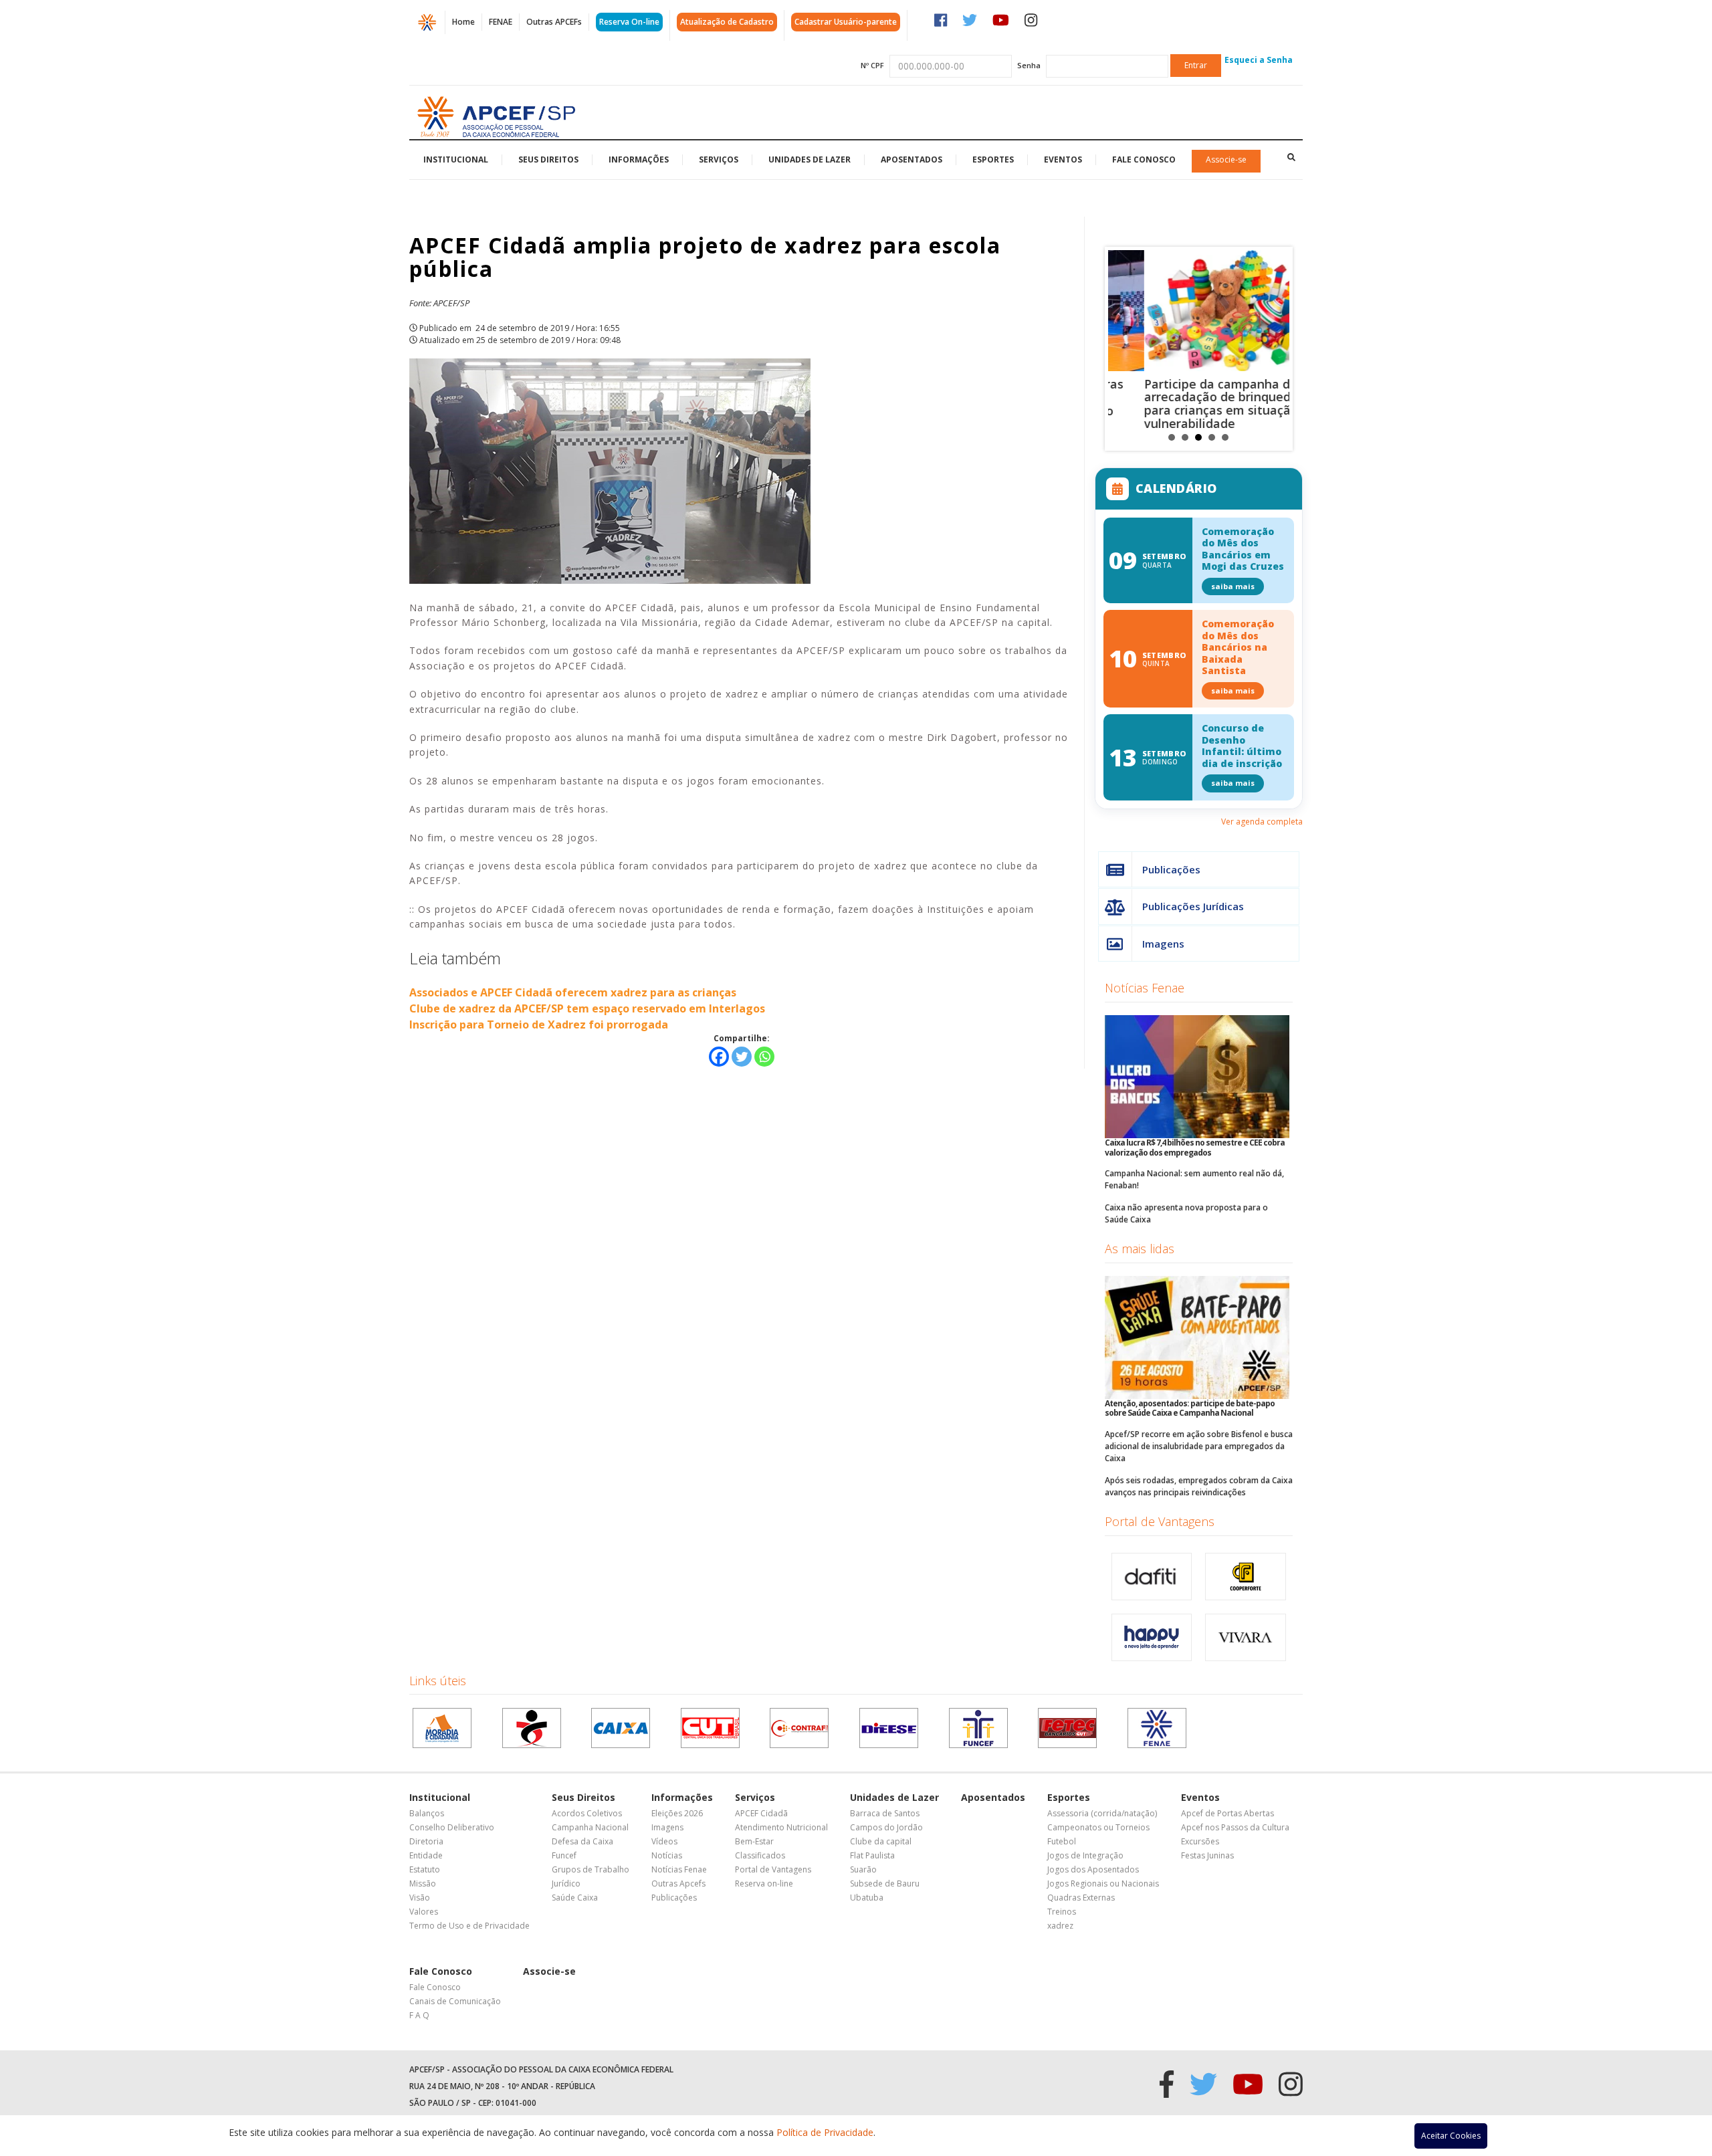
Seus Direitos (548, 159)
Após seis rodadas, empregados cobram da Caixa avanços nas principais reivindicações (1199, 1486)
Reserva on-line (764, 1883)
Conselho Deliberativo (452, 1827)
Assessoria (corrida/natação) (1102, 1813)
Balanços (427, 1813)
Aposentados (912, 159)
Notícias (667, 1855)
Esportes (993, 159)
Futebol (1062, 1841)
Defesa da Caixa (582, 1841)
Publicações (1171, 869)
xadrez (1060, 1926)
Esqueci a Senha (1259, 60)
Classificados (760, 1855)
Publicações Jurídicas (1193, 906)
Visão (420, 1898)
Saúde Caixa (575, 1898)
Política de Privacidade (825, 2132)
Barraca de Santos (885, 1813)
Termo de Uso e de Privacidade (469, 1926)
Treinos (1062, 1912)
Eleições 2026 (677, 1813)
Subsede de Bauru (885, 1883)
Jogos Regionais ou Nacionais (1103, 1883)
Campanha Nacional (590, 1827)
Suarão (863, 1869)
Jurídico (566, 1883)
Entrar (1196, 65)
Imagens (1163, 944)
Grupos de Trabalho (591, 1869)
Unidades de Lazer (810, 159)
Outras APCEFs (554, 22)
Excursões (1200, 1841)
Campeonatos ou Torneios (1098, 1827)
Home (463, 22)
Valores (424, 1912)
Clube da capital (881, 1841)
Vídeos (664, 1841)
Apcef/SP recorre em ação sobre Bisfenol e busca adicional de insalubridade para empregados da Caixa (1199, 1446)
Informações (639, 159)
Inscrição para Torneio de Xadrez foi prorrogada (539, 1025)
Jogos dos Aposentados (1093, 1869)
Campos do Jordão (886, 1827)
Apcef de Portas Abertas (1227, 1813)
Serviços (719, 159)
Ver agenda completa (1262, 822)
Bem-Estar (754, 1841)
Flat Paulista (872, 1855)
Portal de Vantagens (1160, 1521)
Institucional (456, 159)
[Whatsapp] (764, 1057)
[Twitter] (742, 1057)
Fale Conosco (1144, 159)
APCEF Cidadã (761, 1813)
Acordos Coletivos (587, 1813)
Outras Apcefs (678, 1883)
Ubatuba (867, 1898)
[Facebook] (719, 1057)
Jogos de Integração (1085, 1855)
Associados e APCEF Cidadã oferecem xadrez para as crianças (573, 992)
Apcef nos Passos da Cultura (1235, 1827)
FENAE (501, 22)
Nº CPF (872, 65)
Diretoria (426, 1841)
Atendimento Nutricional (781, 1827)
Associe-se (1226, 159)
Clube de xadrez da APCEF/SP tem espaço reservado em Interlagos (587, 1008)
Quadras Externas (1081, 1898)
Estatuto (425, 1869)
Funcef (564, 1855)
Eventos (1063, 159)
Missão (423, 1883)
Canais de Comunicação (455, 2001)
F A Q (419, 2015)
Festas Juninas (1207, 1855)
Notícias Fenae (1145, 988)
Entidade (426, 1855)
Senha (1029, 65)
